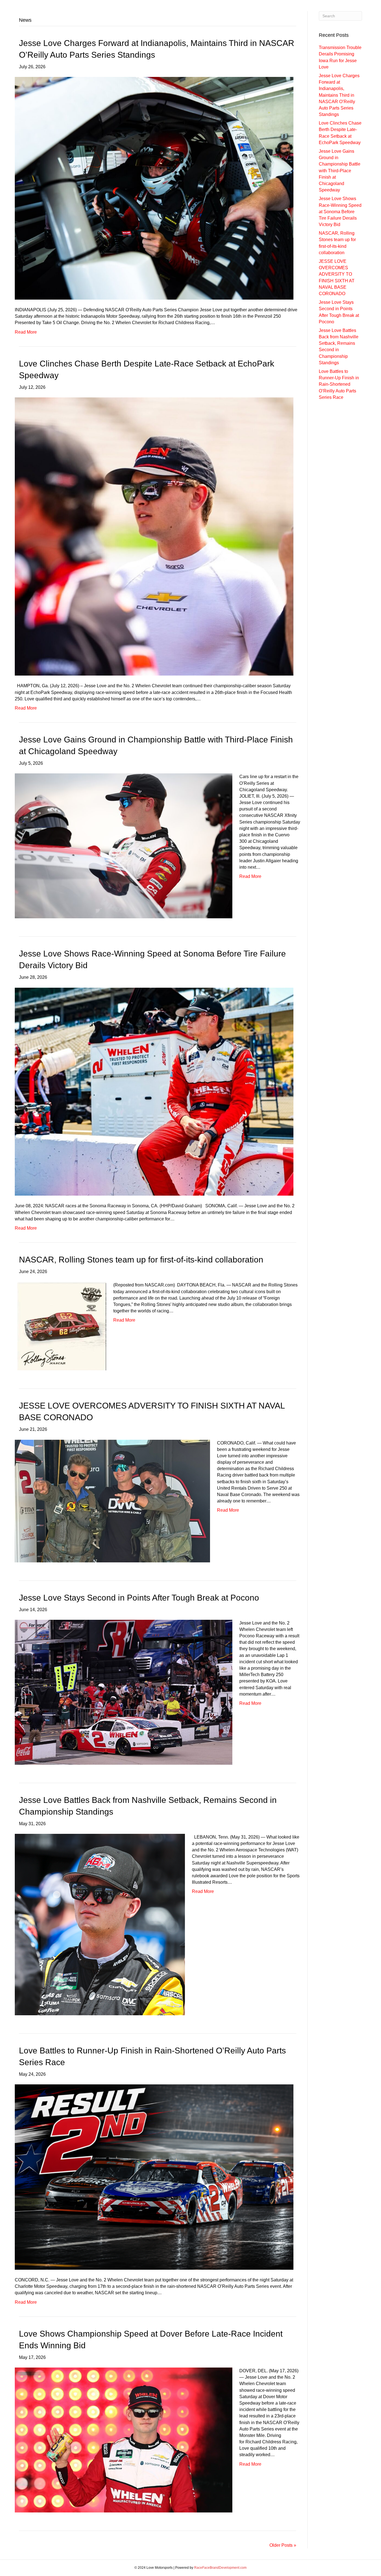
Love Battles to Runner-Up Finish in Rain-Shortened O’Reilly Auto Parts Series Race (339, 384)
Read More (26, 332)
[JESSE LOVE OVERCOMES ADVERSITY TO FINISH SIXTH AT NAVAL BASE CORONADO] (112, 1501)
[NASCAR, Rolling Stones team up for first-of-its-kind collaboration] (61, 1326)
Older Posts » (283, 2545)
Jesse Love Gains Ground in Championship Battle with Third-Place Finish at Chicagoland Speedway (340, 171)
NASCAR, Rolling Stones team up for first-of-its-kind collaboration (141, 1260)
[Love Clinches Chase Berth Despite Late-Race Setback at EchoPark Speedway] (154, 536)
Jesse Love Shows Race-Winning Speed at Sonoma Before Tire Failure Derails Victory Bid (340, 212)
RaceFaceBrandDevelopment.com (220, 2568)
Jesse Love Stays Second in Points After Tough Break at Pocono (139, 1598)
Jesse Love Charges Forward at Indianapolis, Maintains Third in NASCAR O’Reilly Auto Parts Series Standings (339, 95)
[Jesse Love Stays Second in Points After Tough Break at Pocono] (124, 1692)
